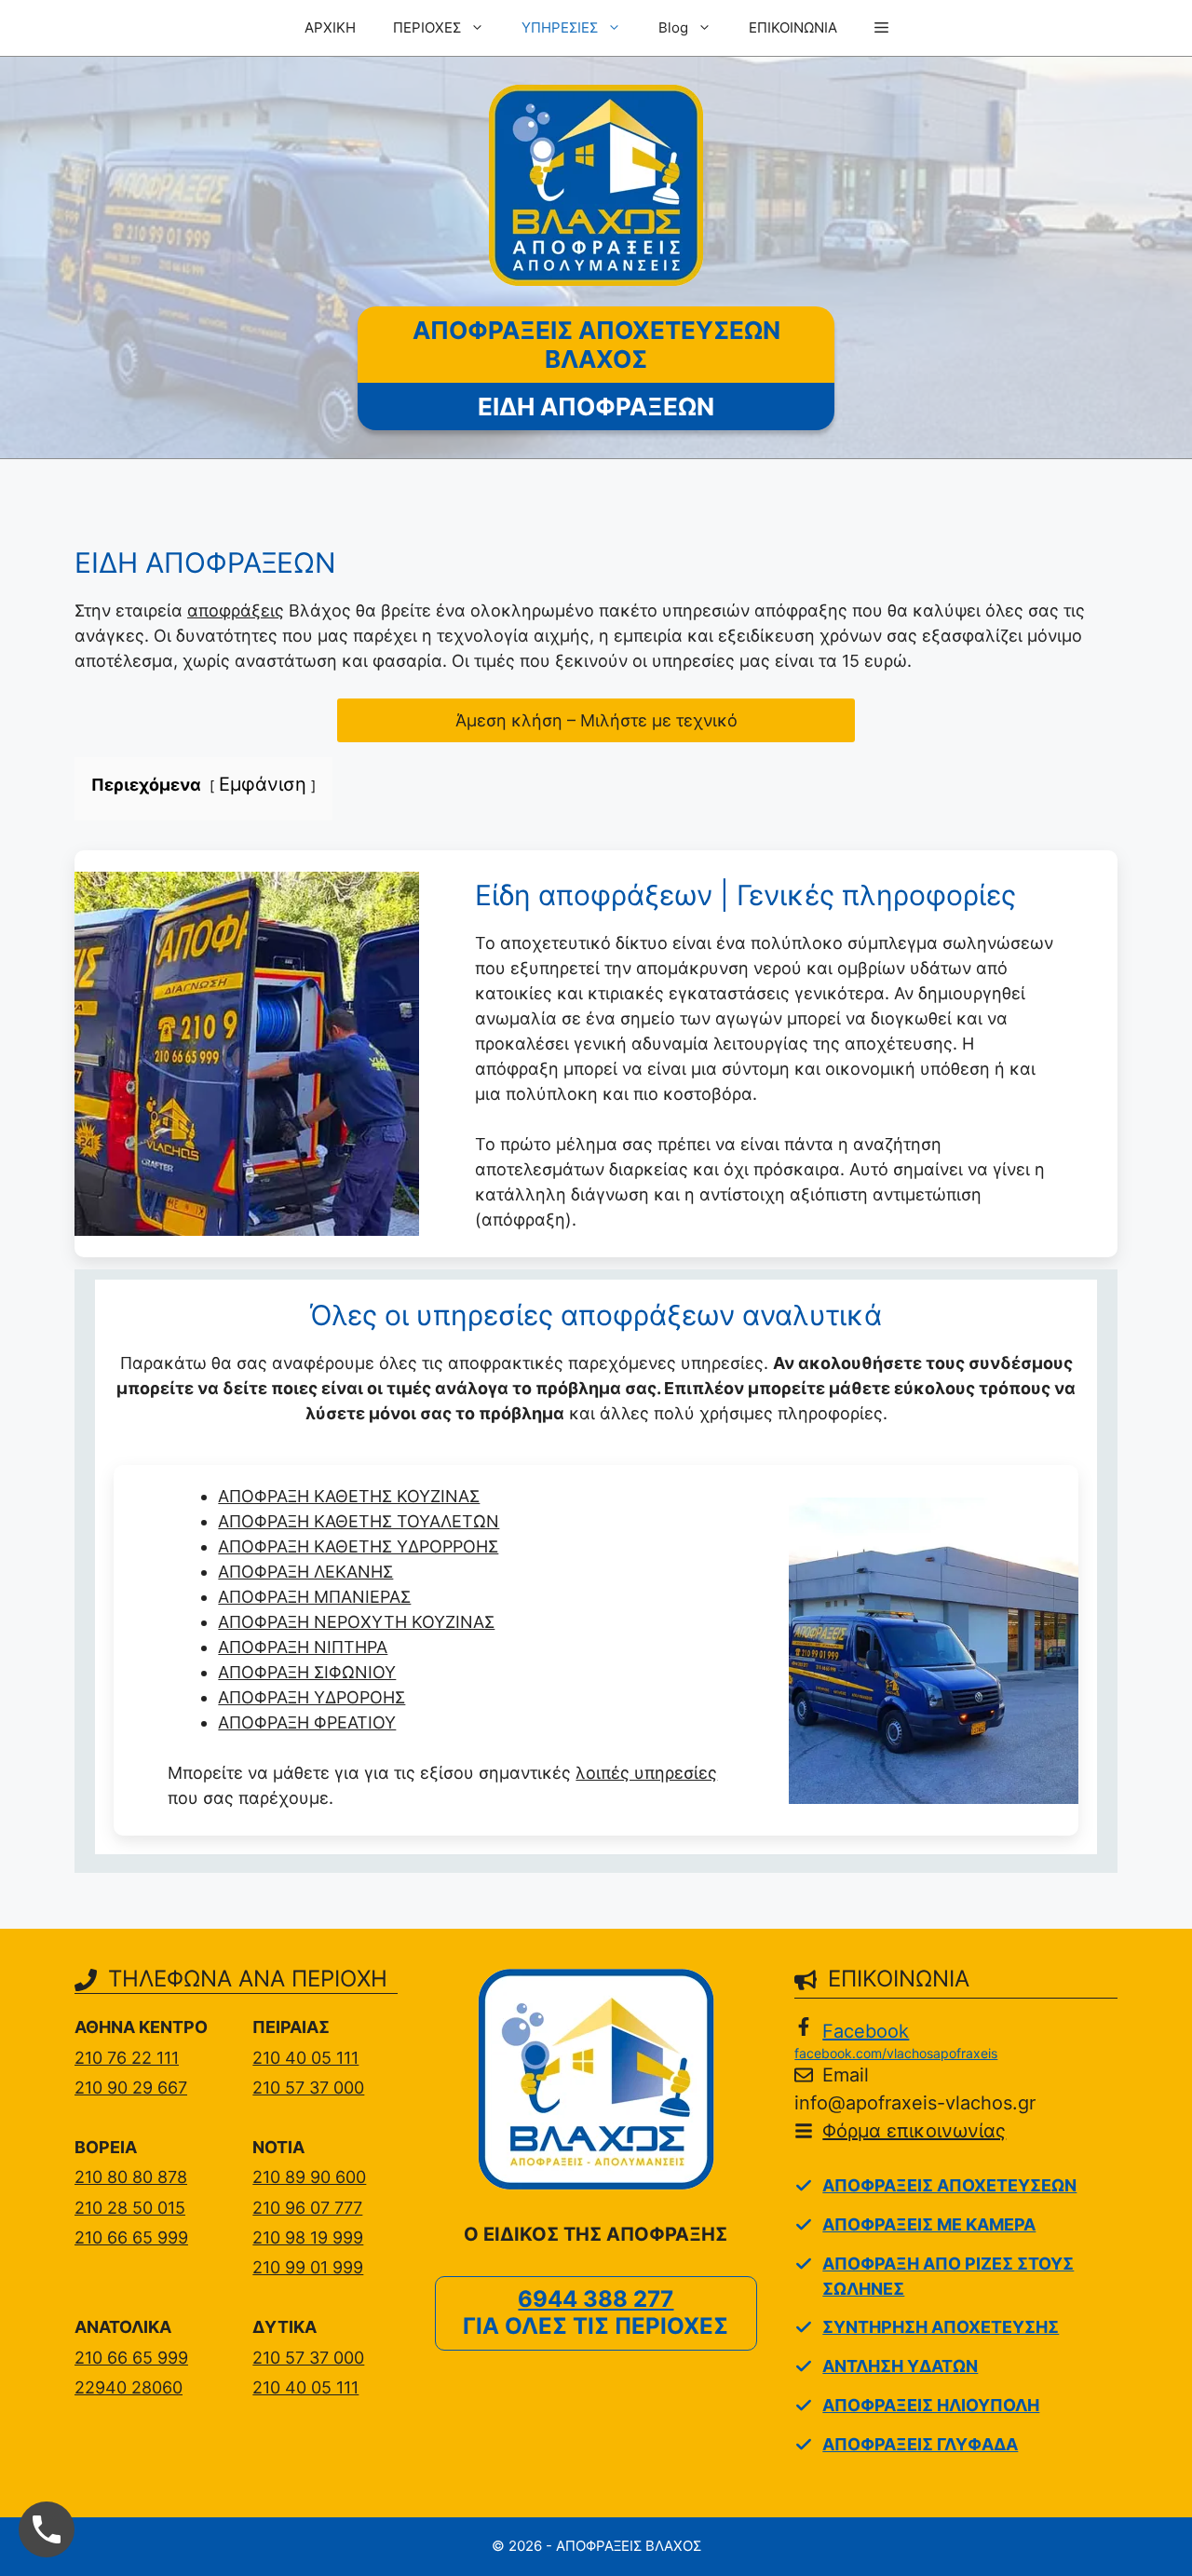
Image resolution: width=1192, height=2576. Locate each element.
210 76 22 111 (127, 2058)
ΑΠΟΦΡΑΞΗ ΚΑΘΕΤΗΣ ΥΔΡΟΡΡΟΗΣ (358, 1546)
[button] (881, 28)
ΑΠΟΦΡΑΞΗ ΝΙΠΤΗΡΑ (303, 1647)
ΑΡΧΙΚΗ (330, 27)
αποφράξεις (236, 610)
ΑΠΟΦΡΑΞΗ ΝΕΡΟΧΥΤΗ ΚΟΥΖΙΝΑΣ (356, 1622)
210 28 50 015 (130, 2208)
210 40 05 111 (305, 2058)
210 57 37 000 (308, 2088)
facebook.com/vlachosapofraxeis (896, 2053)
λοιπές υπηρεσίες (646, 1773)
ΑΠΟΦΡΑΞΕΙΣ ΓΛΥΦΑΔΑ (920, 2444)
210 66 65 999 (131, 2237)
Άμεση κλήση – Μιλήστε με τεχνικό (596, 720)
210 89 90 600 (309, 2177)
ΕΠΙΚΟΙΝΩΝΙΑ (793, 27)
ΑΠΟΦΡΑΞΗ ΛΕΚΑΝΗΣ (305, 1572)
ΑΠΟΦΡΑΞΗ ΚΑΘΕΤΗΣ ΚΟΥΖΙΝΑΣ (349, 1496)
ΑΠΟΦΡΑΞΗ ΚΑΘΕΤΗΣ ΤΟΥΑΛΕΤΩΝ (359, 1521)
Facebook (866, 2031)
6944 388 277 (596, 2299)
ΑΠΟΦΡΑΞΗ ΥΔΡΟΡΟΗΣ (312, 1697)
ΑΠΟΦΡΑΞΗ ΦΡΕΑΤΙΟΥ (307, 1722)
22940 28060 (129, 2387)
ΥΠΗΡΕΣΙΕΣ (560, 27)
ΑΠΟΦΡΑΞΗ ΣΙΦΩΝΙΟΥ (307, 1672)
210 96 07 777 (307, 2208)
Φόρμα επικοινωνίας (914, 2131)
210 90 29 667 (131, 2088)
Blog (673, 27)
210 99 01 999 (308, 2267)
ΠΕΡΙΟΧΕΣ (427, 27)
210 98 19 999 (308, 2237)
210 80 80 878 (131, 2177)
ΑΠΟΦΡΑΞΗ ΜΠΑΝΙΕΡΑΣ (314, 1597)
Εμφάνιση (263, 784)
